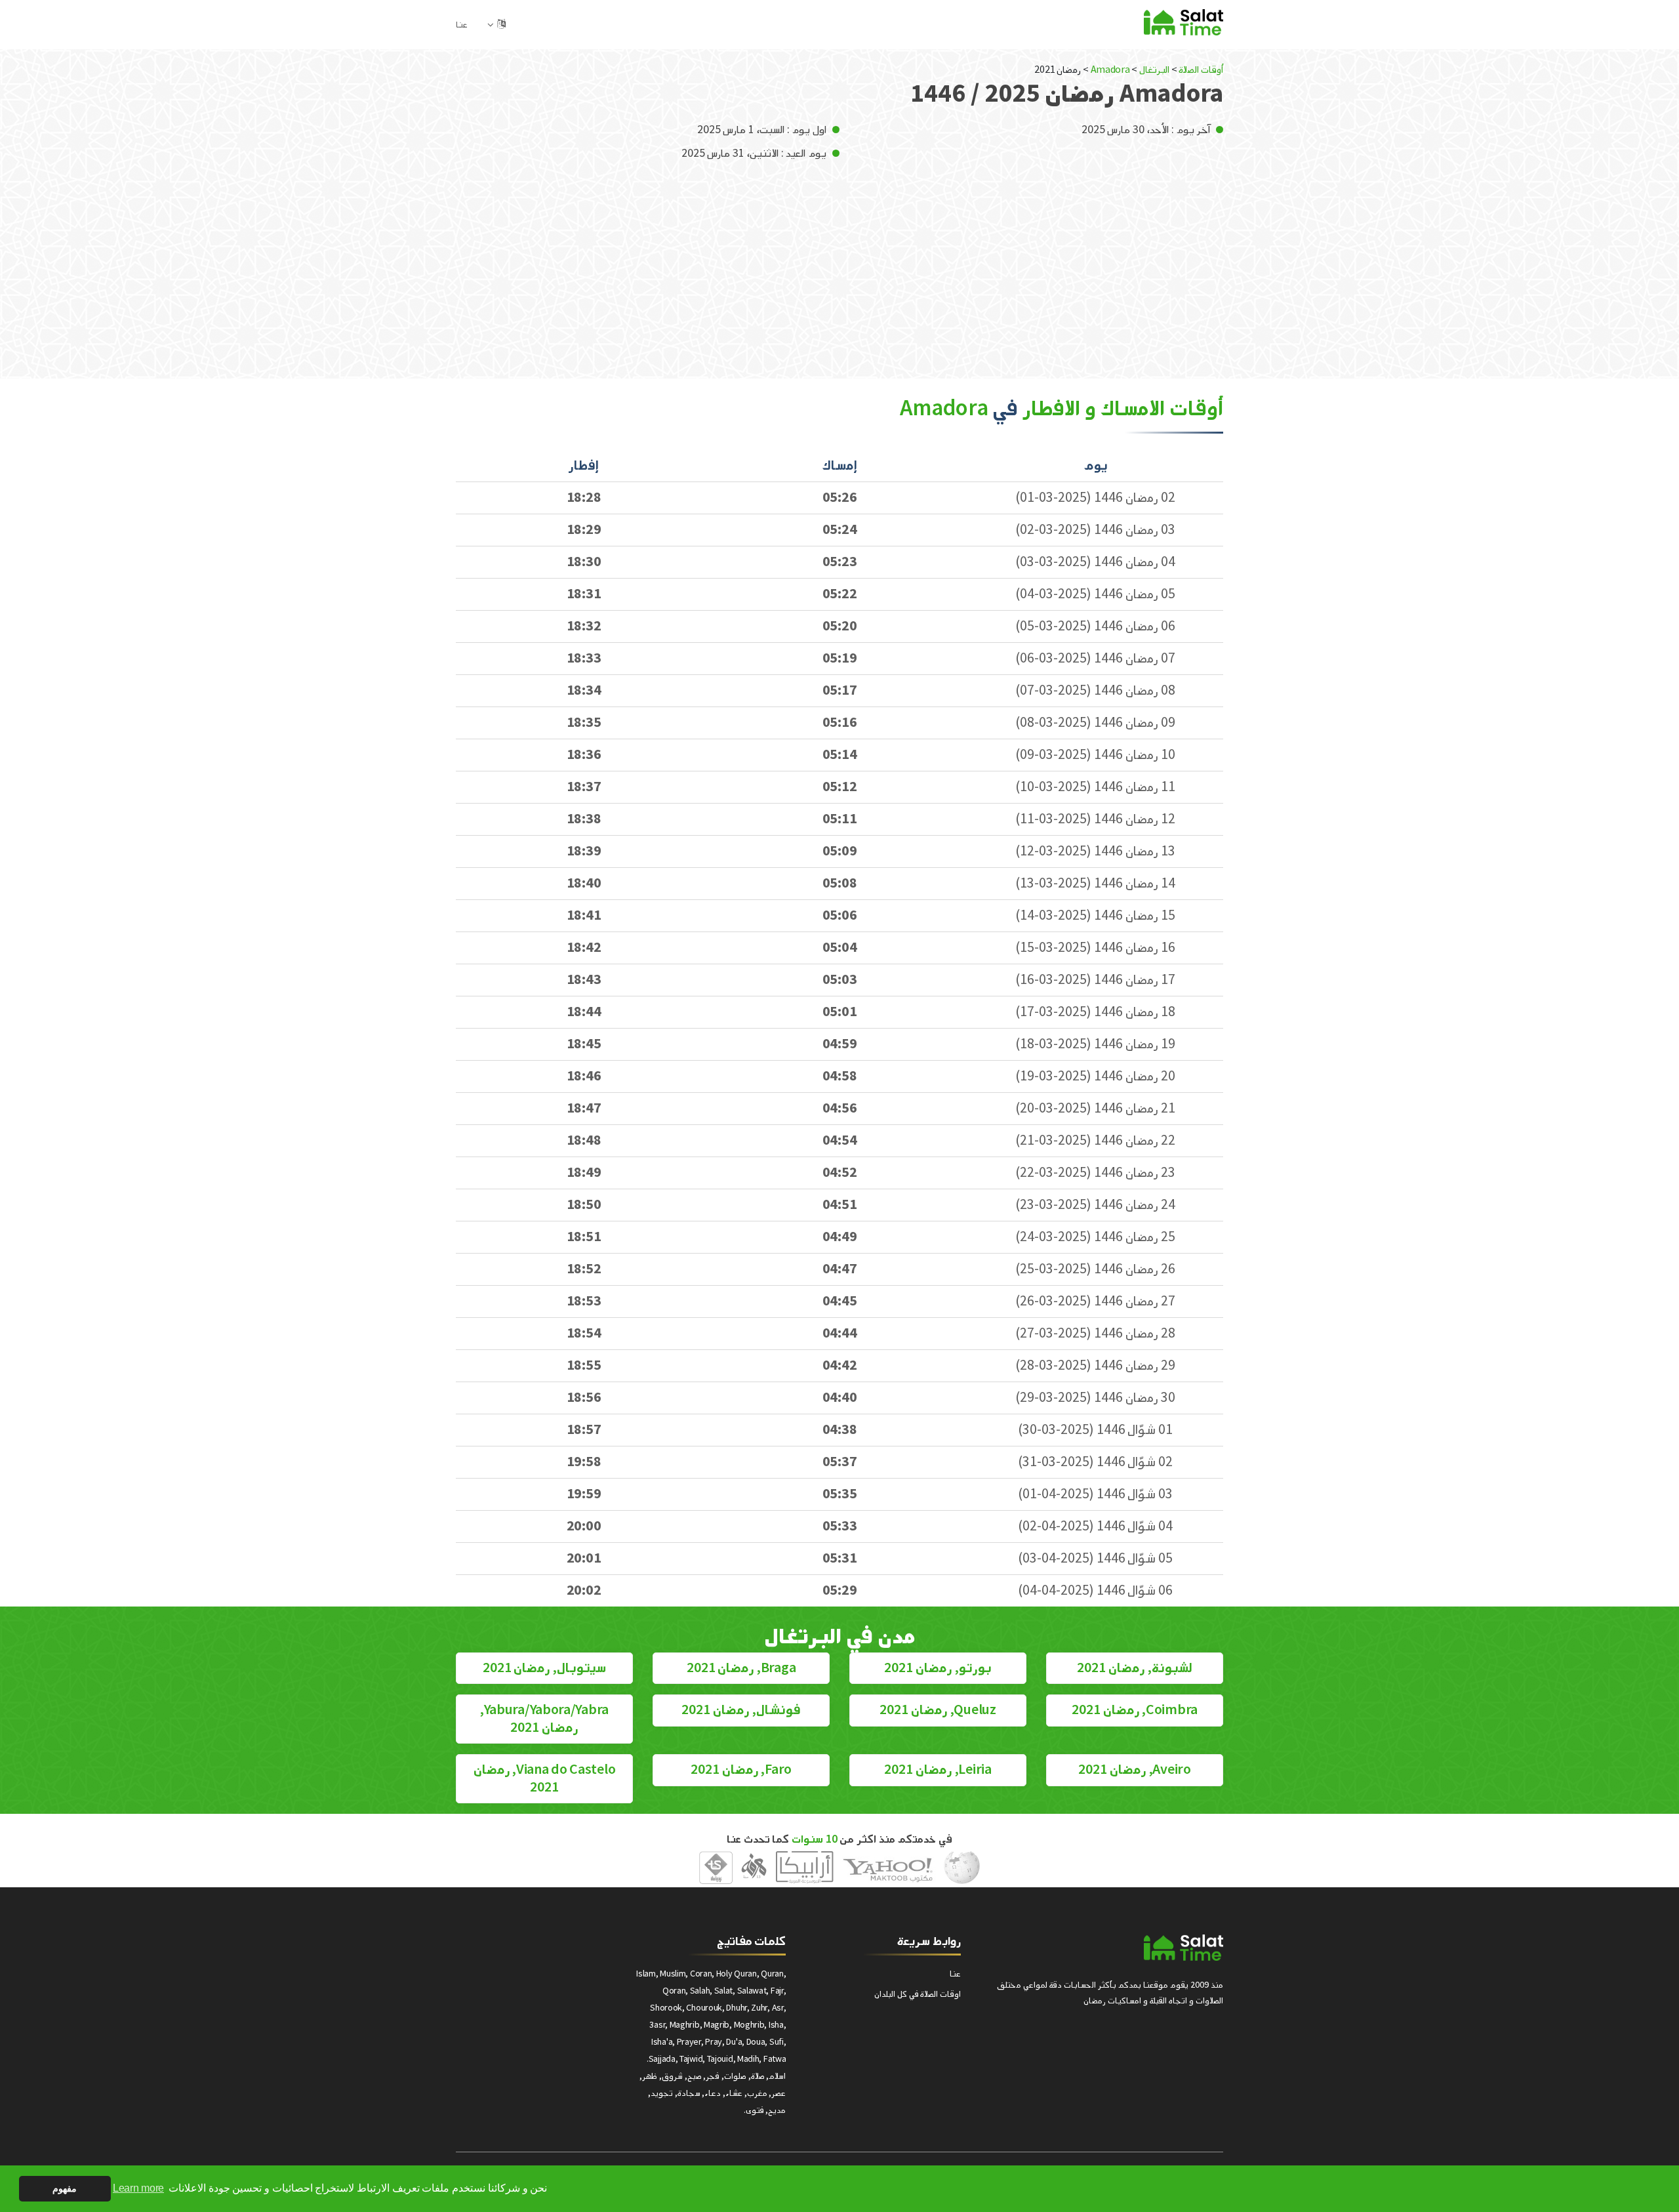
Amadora (1109, 70)
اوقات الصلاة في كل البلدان (918, 1994)
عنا (462, 25)
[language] (501, 25)
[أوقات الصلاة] (1183, 22)
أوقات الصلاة (1201, 70)
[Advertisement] (839, 260)
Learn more (138, 2188)
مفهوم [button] (65, 2188)
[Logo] (1183, 1948)
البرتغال (1154, 70)
